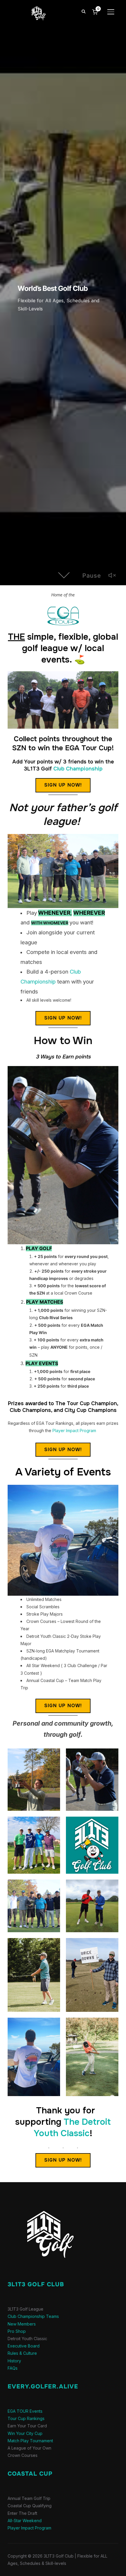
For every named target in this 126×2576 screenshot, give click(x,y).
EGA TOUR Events (25, 2411)
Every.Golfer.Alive (43, 2387)
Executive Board (24, 2346)
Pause (92, 576)
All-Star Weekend (25, 2521)
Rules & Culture (22, 2353)
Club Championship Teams (33, 2316)
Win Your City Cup (25, 2433)
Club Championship (78, 769)
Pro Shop (17, 2331)
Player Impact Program (74, 1431)
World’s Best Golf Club (53, 288)
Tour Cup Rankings (26, 2418)
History (14, 2361)
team (63, 982)
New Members (22, 2324)
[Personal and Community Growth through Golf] (44, 2200)
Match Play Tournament (30, 2441)
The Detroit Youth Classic (72, 2128)
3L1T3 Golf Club (36, 2284)
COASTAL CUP (30, 2474)
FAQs (13, 2368)
